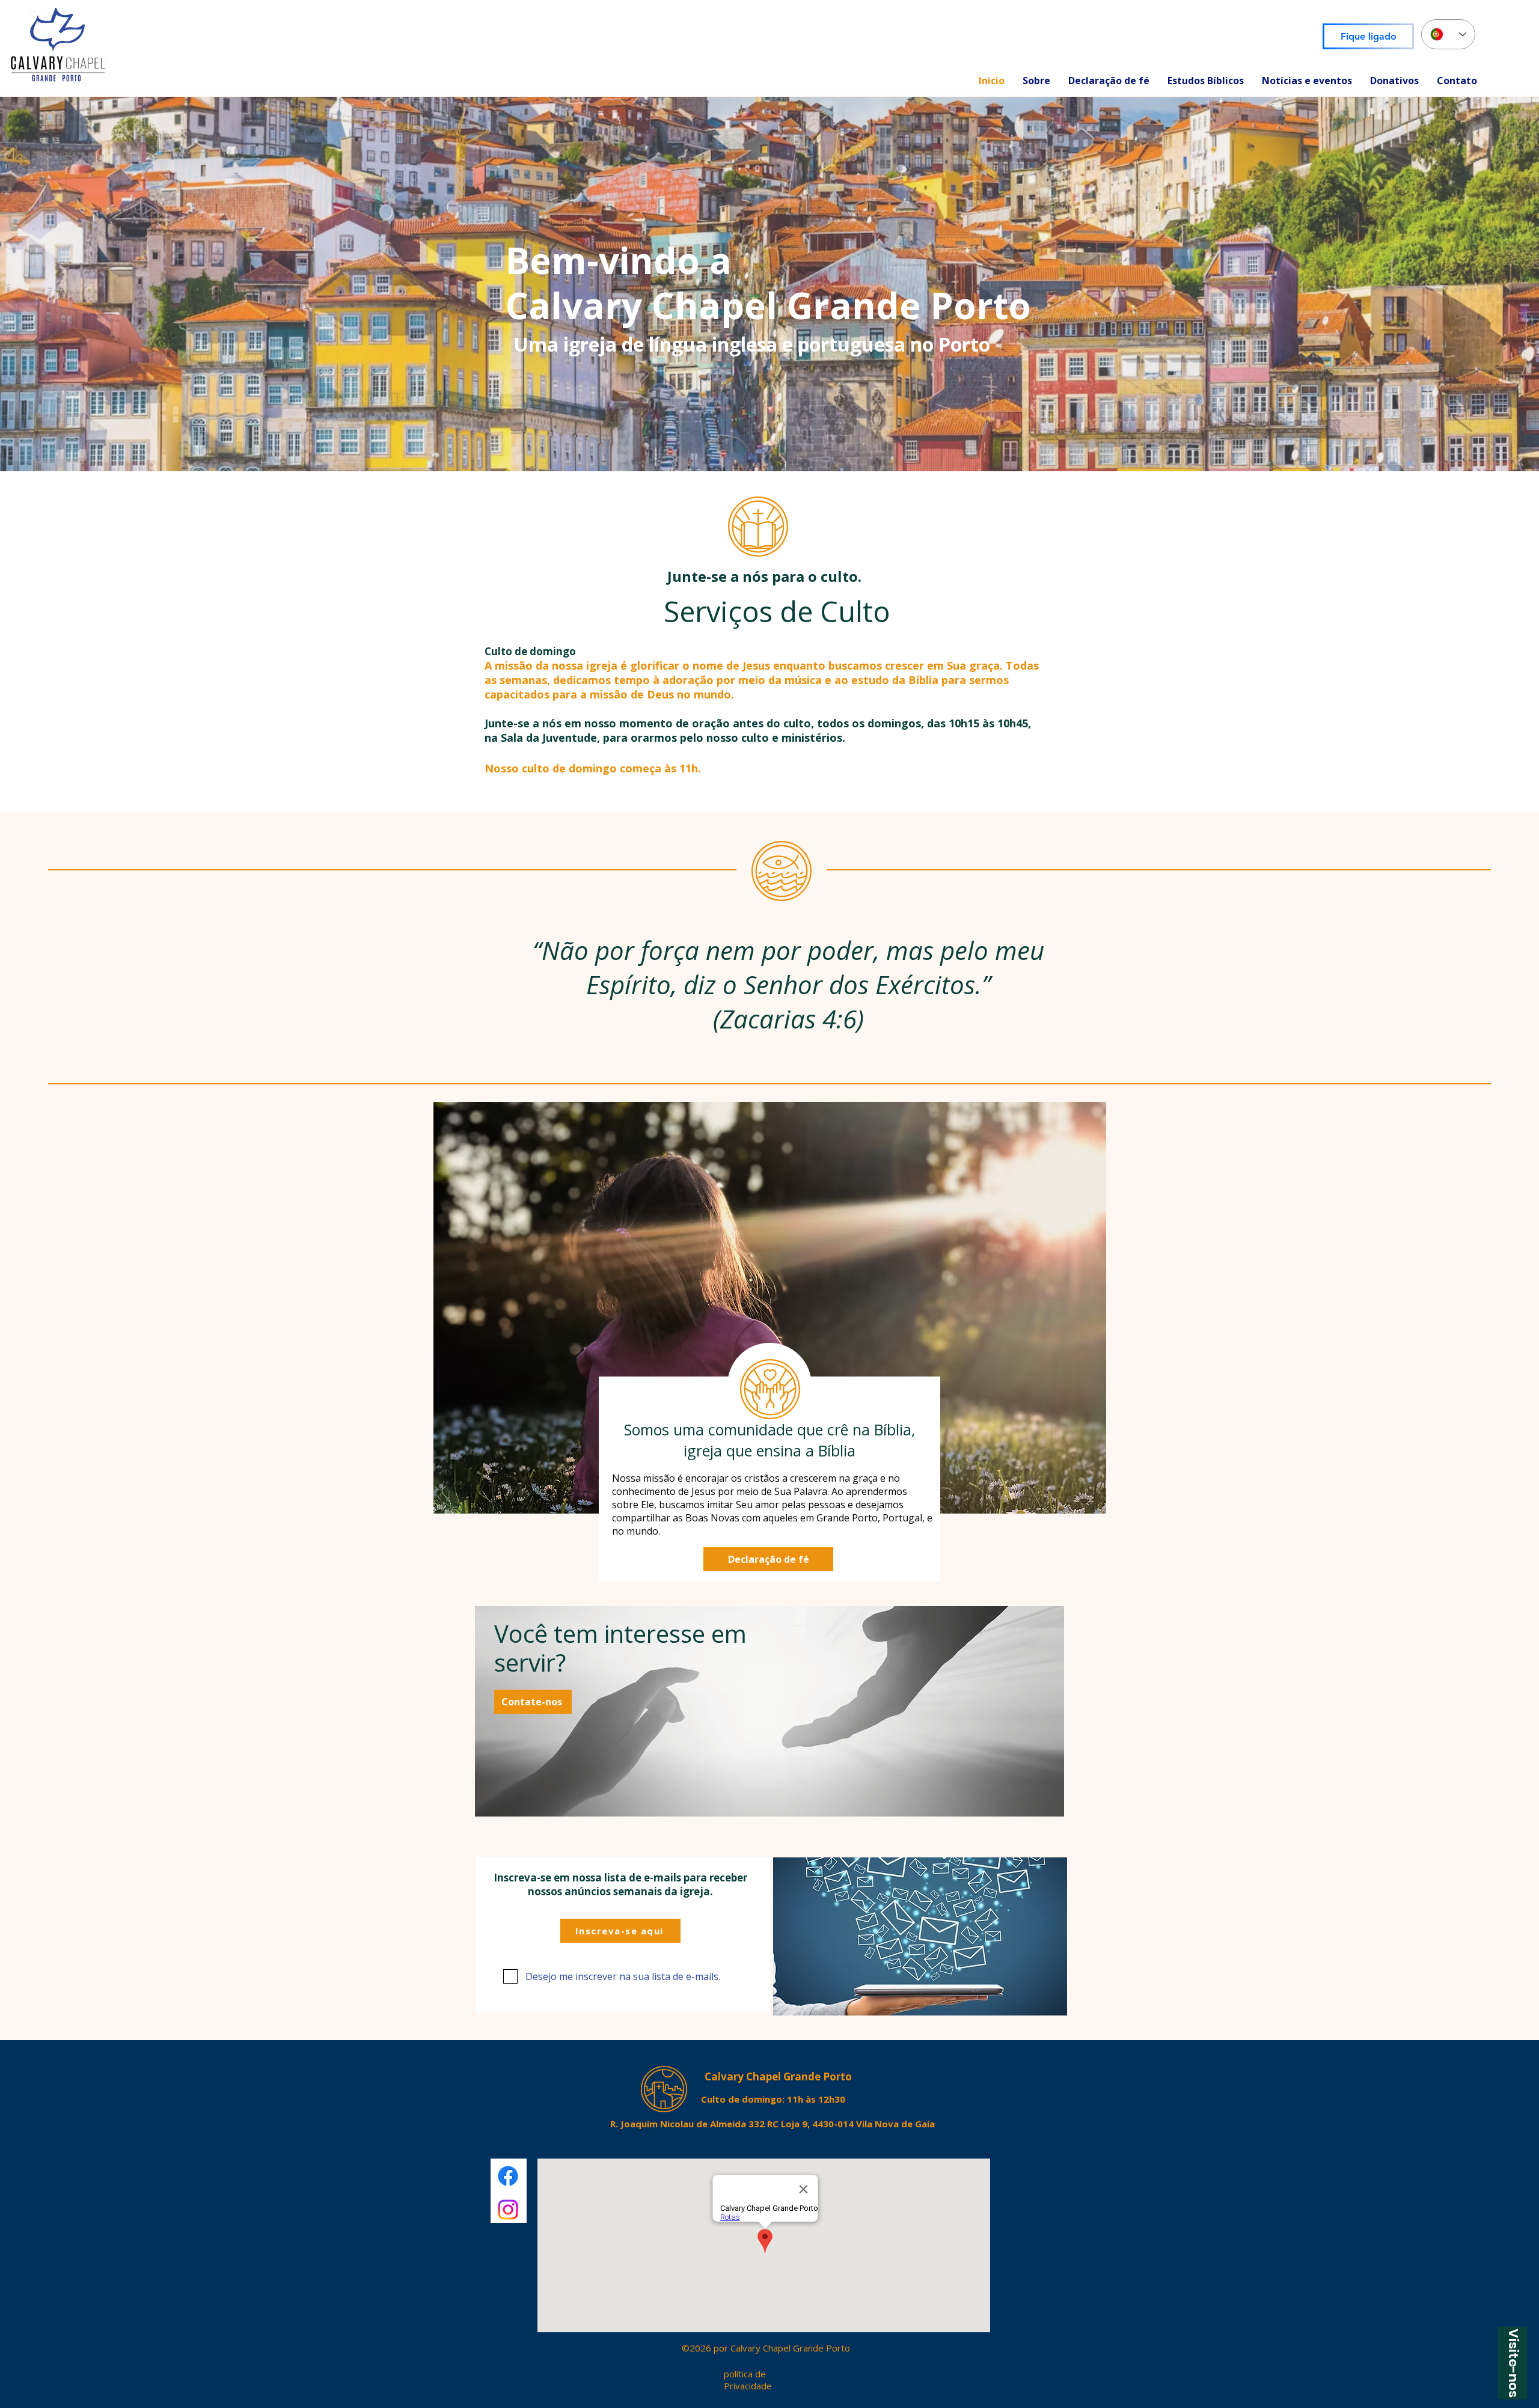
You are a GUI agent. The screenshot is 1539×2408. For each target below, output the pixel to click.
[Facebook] (508, 2176)
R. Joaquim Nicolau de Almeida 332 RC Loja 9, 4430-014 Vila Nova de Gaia (773, 2124)
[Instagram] (508, 2210)
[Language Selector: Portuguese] (1448, 34)
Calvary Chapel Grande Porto (778, 2076)
